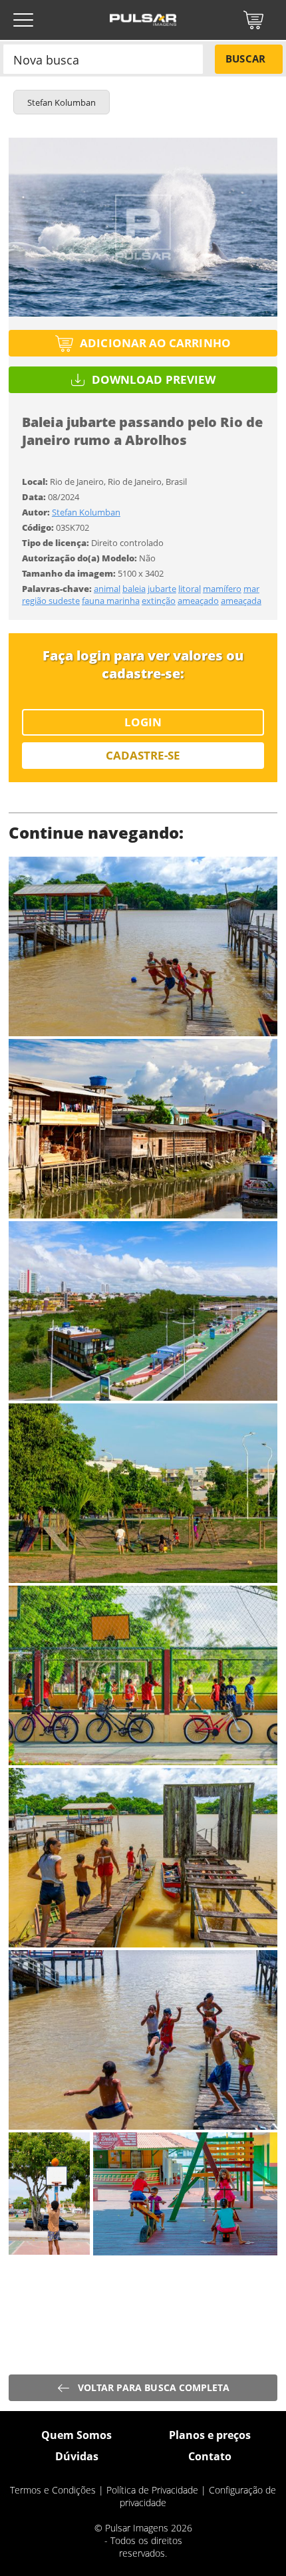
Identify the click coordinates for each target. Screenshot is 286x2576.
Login (143, 722)
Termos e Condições (53, 2490)
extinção (159, 601)
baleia (134, 589)
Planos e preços (210, 2435)
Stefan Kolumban (86, 512)
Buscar (245, 59)
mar (251, 589)
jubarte (162, 589)
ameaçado (198, 601)
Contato (210, 2456)
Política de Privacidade (152, 2490)
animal (107, 589)
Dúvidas (77, 2456)
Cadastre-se (143, 755)
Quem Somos (76, 2435)
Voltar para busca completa (154, 2387)
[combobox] (103, 59)
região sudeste (51, 601)
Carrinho (253, 20)
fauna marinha (111, 601)
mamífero (222, 589)
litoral (190, 589)
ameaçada (241, 601)
